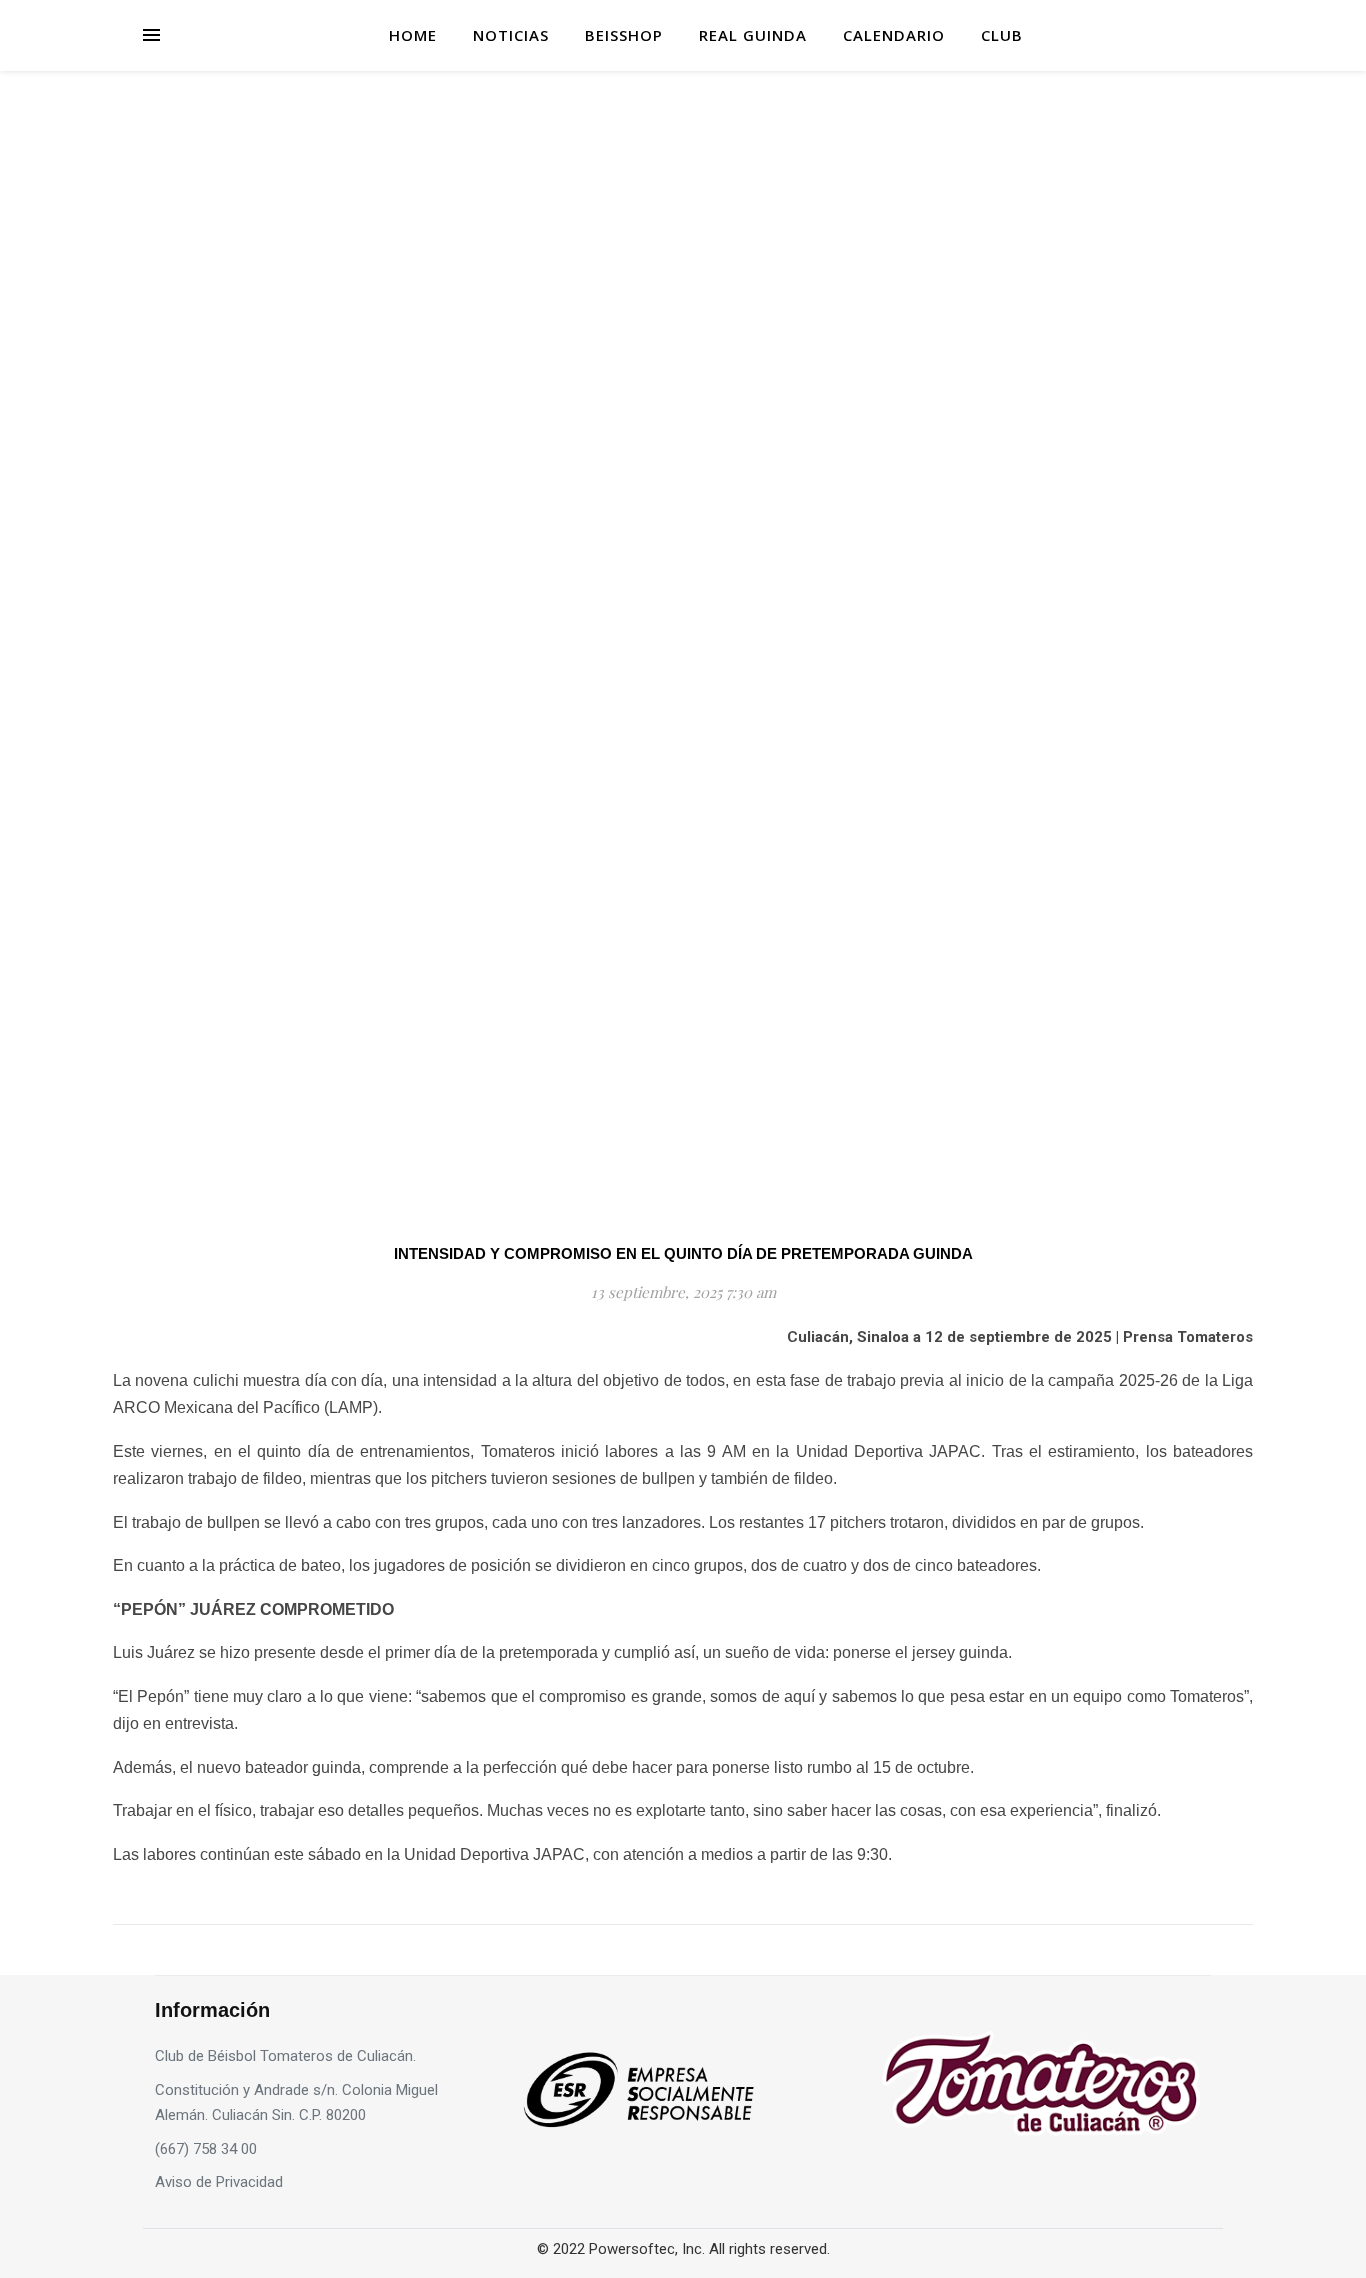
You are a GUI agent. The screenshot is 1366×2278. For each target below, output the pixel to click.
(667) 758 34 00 (206, 2149)
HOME (413, 35)
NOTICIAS (511, 35)
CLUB (1002, 35)
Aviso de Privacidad (219, 2182)
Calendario (894, 35)
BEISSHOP (624, 35)
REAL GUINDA (753, 35)
